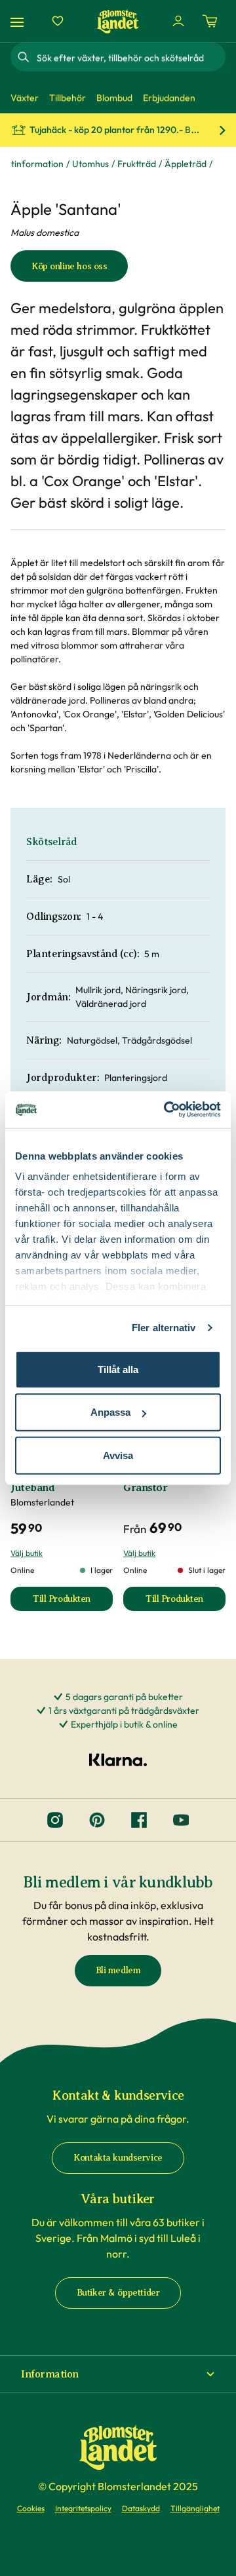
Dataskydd (141, 2508)
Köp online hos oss (69, 266)
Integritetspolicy (83, 2508)
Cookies (31, 2508)
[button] (118, 2374)
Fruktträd (137, 164)
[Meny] (19, 21)
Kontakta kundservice (118, 2158)
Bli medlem (118, 1970)
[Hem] (118, 21)
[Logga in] (178, 21)
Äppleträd (186, 164)
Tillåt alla (118, 1369)
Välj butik (27, 1553)
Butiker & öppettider (118, 2293)
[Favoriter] (58, 21)
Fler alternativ (164, 1328)
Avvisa (118, 1455)
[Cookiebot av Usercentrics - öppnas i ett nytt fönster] (167, 1110)
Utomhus (90, 164)
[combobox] (130, 57)
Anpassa (110, 1412)
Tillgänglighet (195, 2508)
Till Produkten (73, 1602)
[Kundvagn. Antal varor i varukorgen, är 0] (210, 21)
